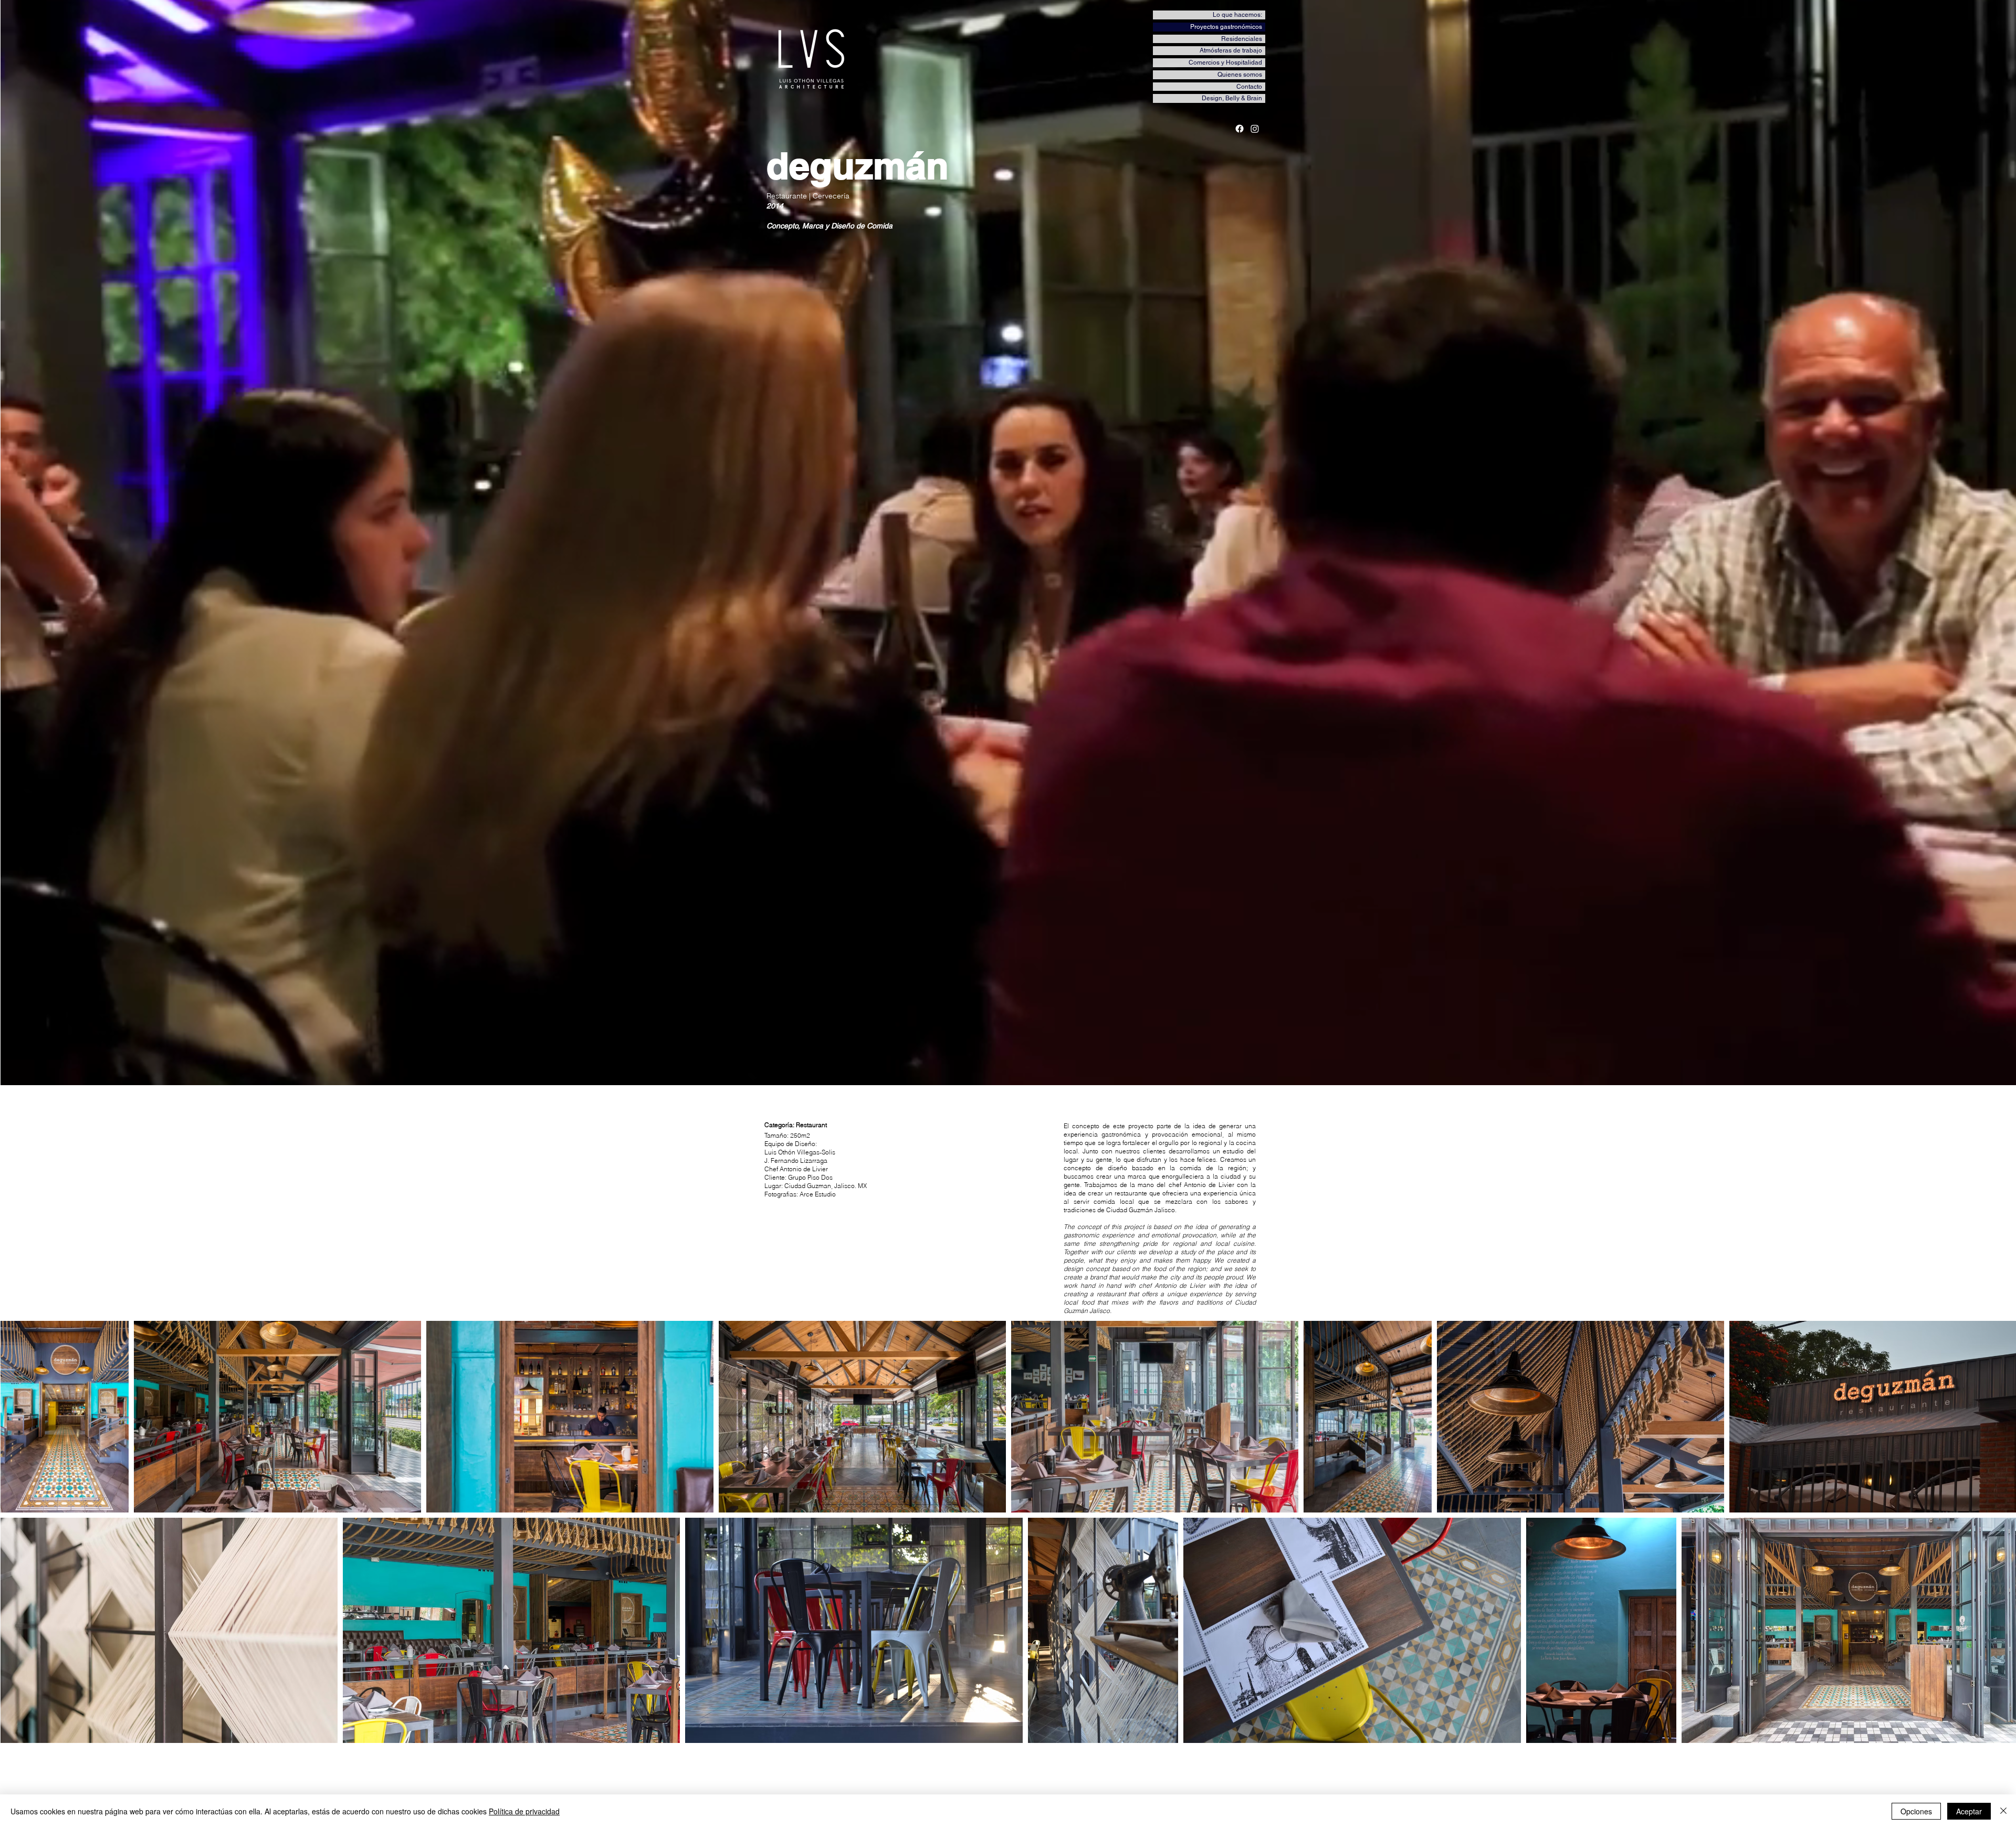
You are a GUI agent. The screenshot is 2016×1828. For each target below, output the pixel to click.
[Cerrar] (2003, 1811)
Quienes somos (1240, 75)
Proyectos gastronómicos (1226, 27)
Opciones (1916, 1811)
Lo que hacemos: (1237, 15)
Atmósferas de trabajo (1231, 50)
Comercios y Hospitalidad (1225, 62)
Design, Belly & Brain (1232, 98)
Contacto (1249, 87)
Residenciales (1242, 39)
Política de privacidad (524, 1811)
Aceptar (1969, 1811)
